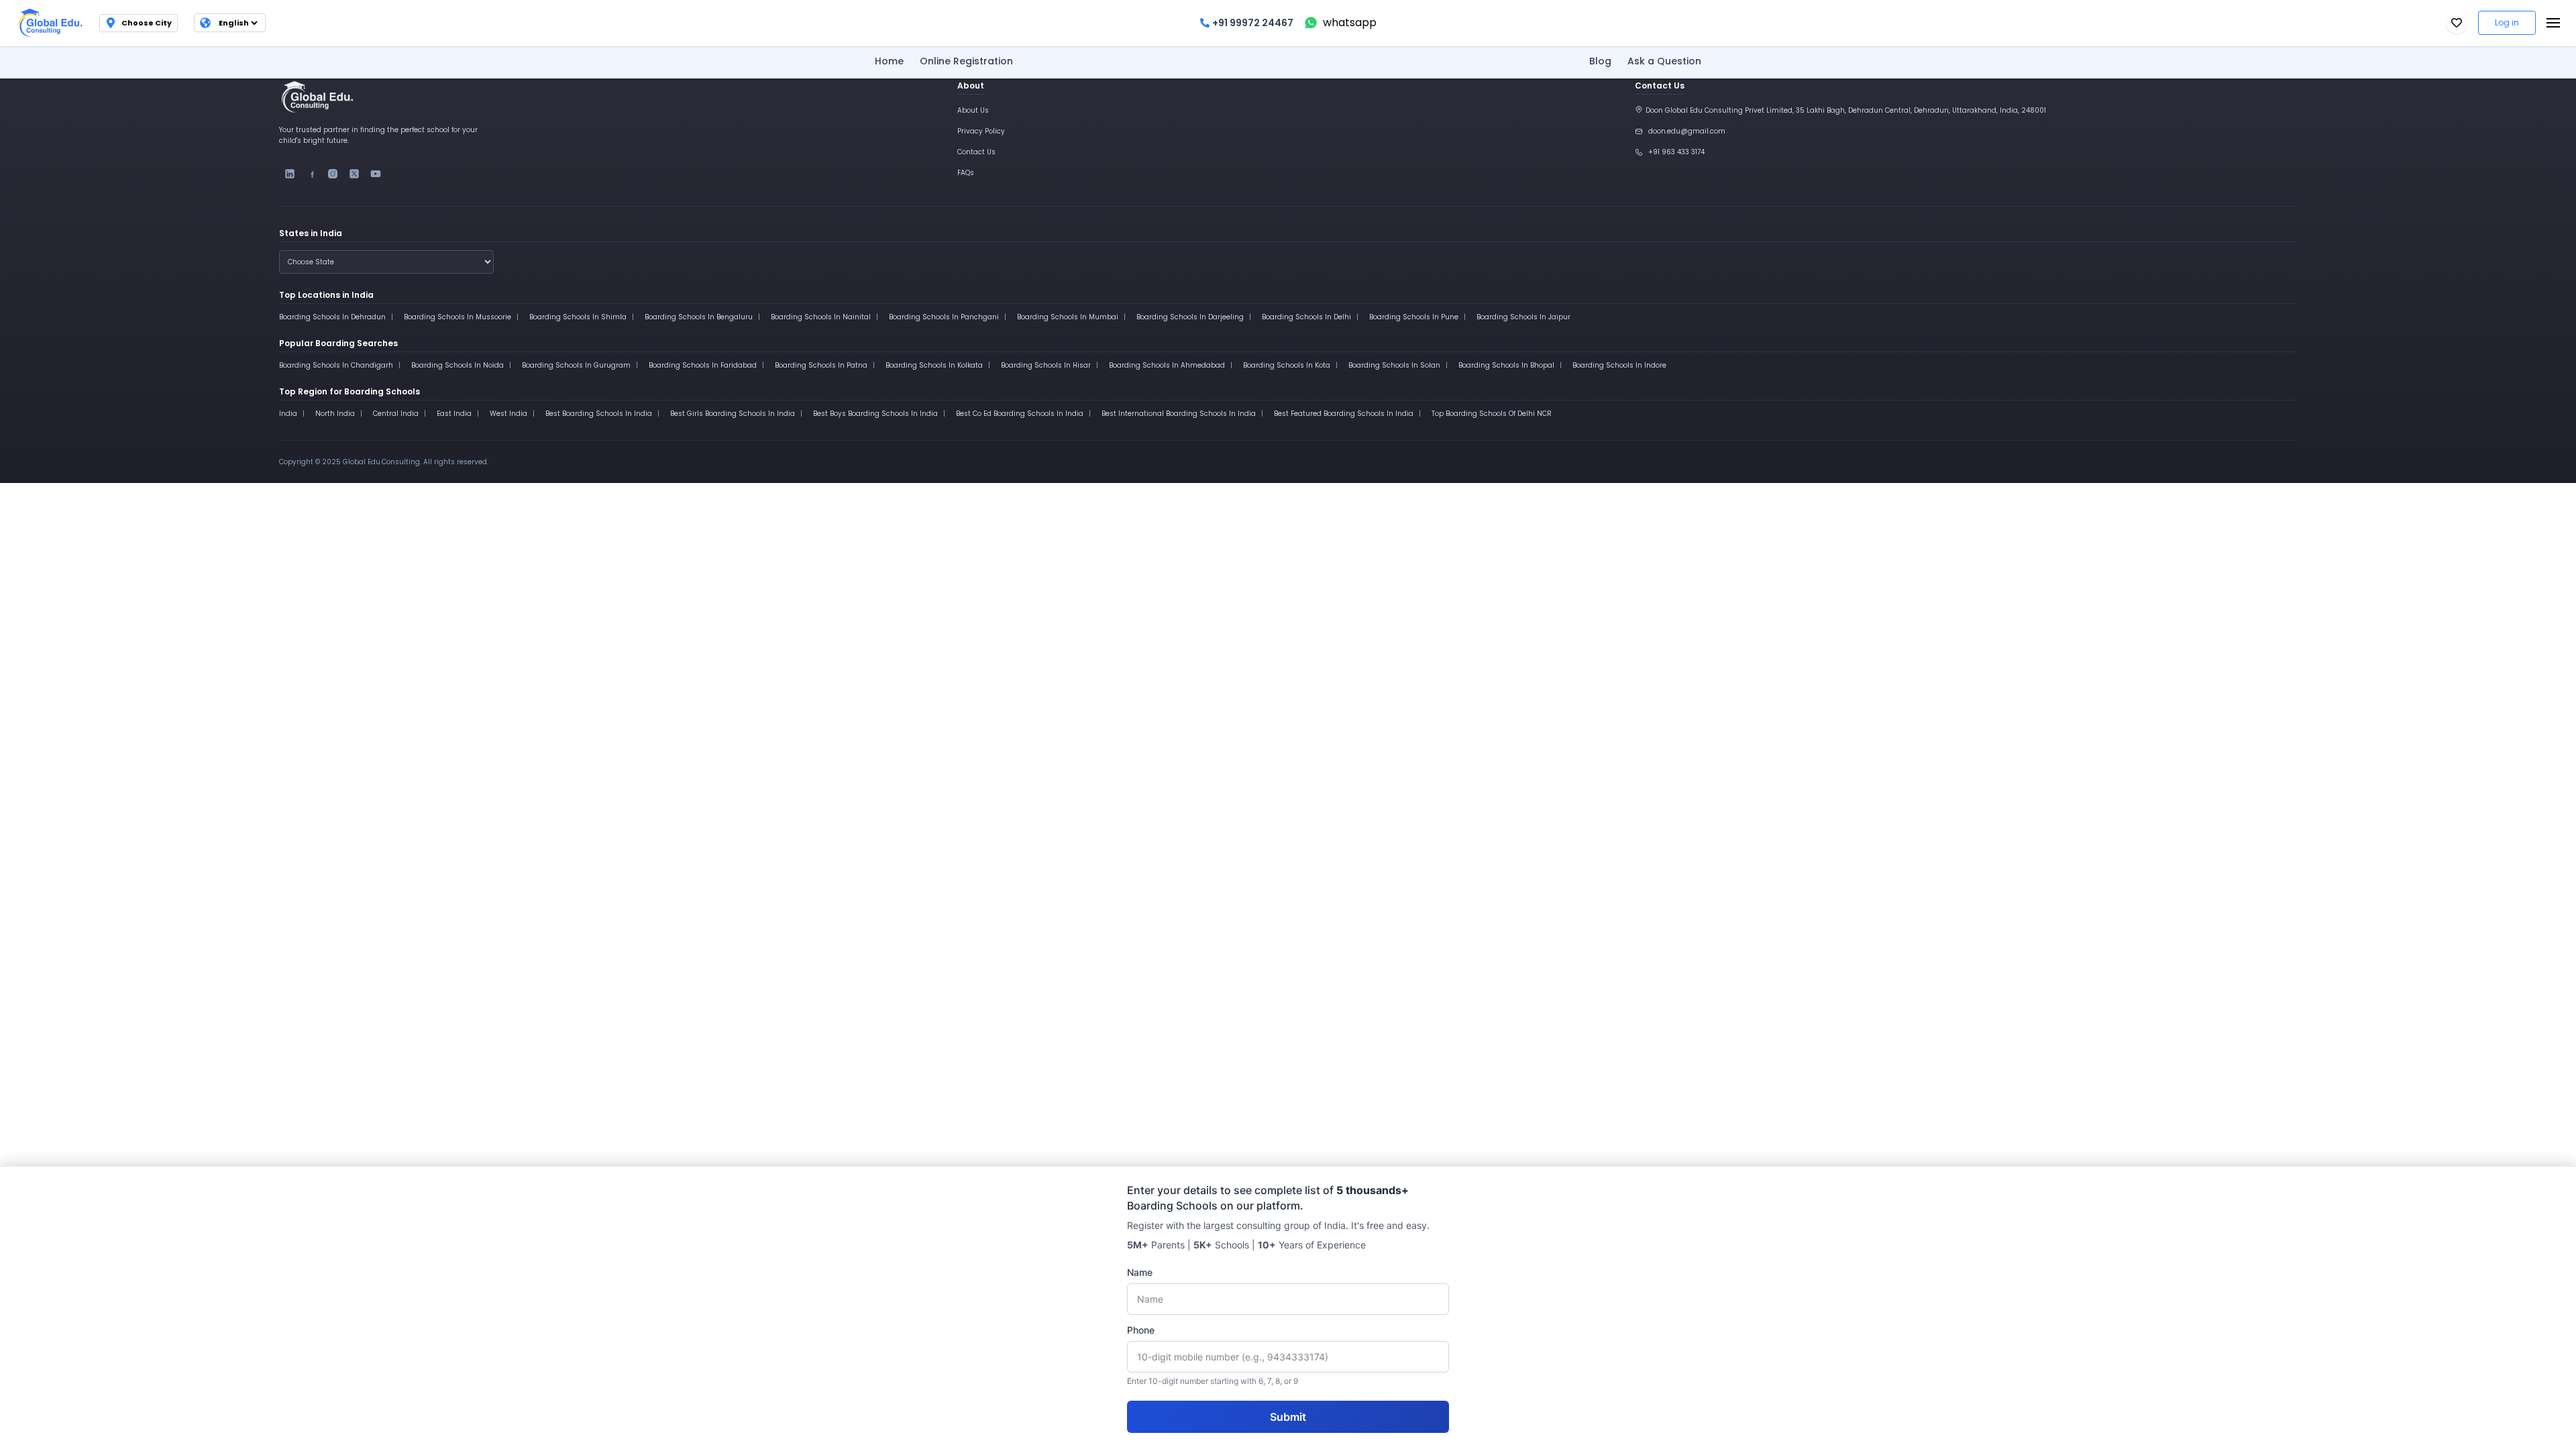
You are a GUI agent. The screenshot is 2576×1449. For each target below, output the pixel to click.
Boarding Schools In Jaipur (1523, 317)
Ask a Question (1664, 61)
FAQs (966, 173)
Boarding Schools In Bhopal (1506, 365)
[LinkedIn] (290, 174)
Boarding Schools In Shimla (578, 317)
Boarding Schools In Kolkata (934, 365)
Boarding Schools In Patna (821, 365)
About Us (973, 110)
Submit (1288, 1417)
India (288, 414)
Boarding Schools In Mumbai (1068, 317)
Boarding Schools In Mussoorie (458, 317)
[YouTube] (376, 174)
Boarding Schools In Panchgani (944, 317)
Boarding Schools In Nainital (821, 317)
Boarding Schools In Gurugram (576, 365)
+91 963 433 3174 (1676, 152)
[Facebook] (311, 174)
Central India (396, 414)
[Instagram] (333, 174)
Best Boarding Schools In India (599, 414)
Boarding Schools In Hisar (1046, 365)
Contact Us (976, 152)
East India (454, 414)
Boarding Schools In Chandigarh (336, 365)
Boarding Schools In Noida (458, 365)
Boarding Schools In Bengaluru (699, 317)
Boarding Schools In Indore (1619, 365)
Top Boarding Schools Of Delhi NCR (1492, 414)
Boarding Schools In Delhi (1306, 317)
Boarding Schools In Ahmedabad (1167, 365)
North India (335, 414)
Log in (2507, 22)
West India (508, 414)
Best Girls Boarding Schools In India (733, 414)
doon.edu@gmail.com (1687, 131)
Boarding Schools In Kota (1287, 365)
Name (1140, 1272)
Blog (1600, 61)
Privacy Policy (981, 131)
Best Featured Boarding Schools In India (1344, 414)
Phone (1141, 1330)
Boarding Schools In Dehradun (332, 317)
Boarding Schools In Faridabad (703, 365)
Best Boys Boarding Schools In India (875, 414)
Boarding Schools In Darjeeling (1190, 317)
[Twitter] (354, 174)
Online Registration (966, 61)
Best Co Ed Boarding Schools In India (1020, 414)
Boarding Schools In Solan (1394, 365)
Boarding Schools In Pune (1414, 317)
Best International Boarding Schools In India (1179, 414)
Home (889, 61)
